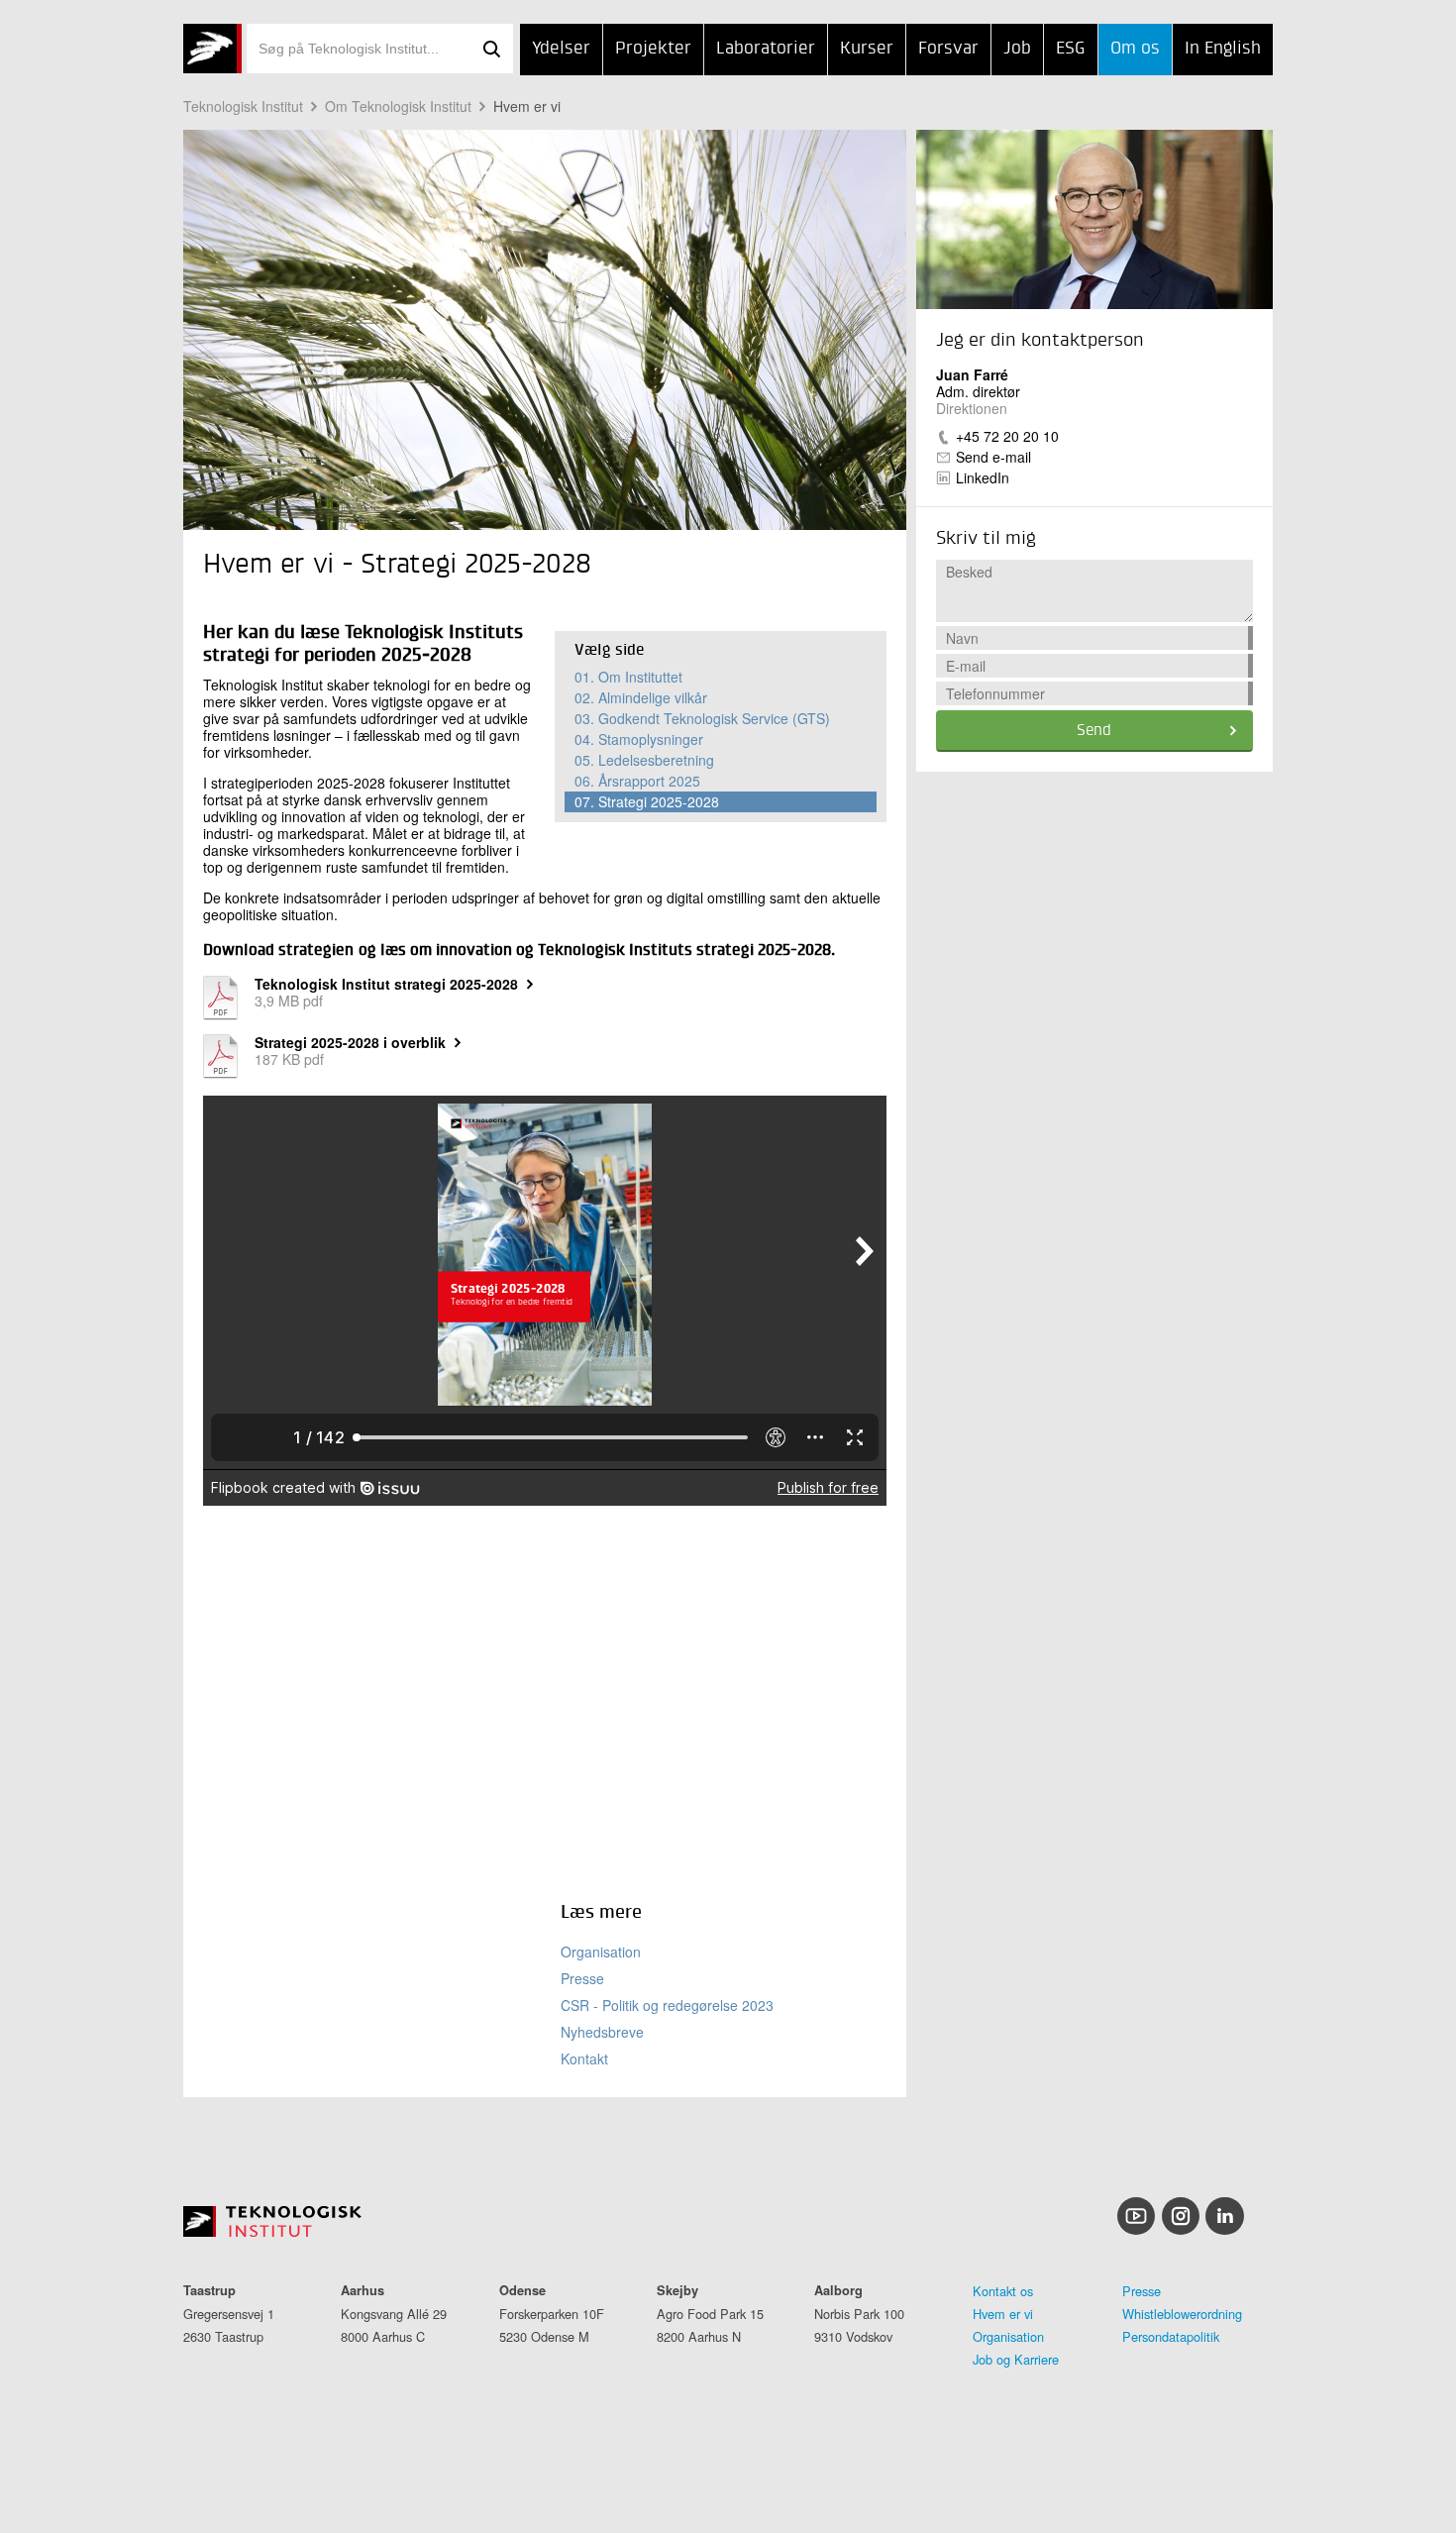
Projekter (653, 49)
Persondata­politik (1171, 2336)
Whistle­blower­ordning (1182, 2314)
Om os (1135, 49)
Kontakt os (1003, 2291)
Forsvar (948, 49)
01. (628, 677)
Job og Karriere (1016, 2359)
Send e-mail (993, 457)
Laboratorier (766, 49)
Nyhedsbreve (602, 2032)
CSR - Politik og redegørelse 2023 (667, 2005)
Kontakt (584, 2058)
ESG (1071, 49)
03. (702, 718)
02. (641, 697)
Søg (491, 49)
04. (639, 739)
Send (1094, 731)
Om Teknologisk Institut (398, 106)
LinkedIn (983, 477)
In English (1223, 49)
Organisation (601, 1952)
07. (647, 801)
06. (637, 781)
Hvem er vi (527, 106)
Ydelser (561, 49)
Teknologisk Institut (243, 106)
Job (1017, 49)
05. (644, 760)
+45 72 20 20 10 (1007, 436)
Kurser (867, 49)
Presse (582, 1978)
